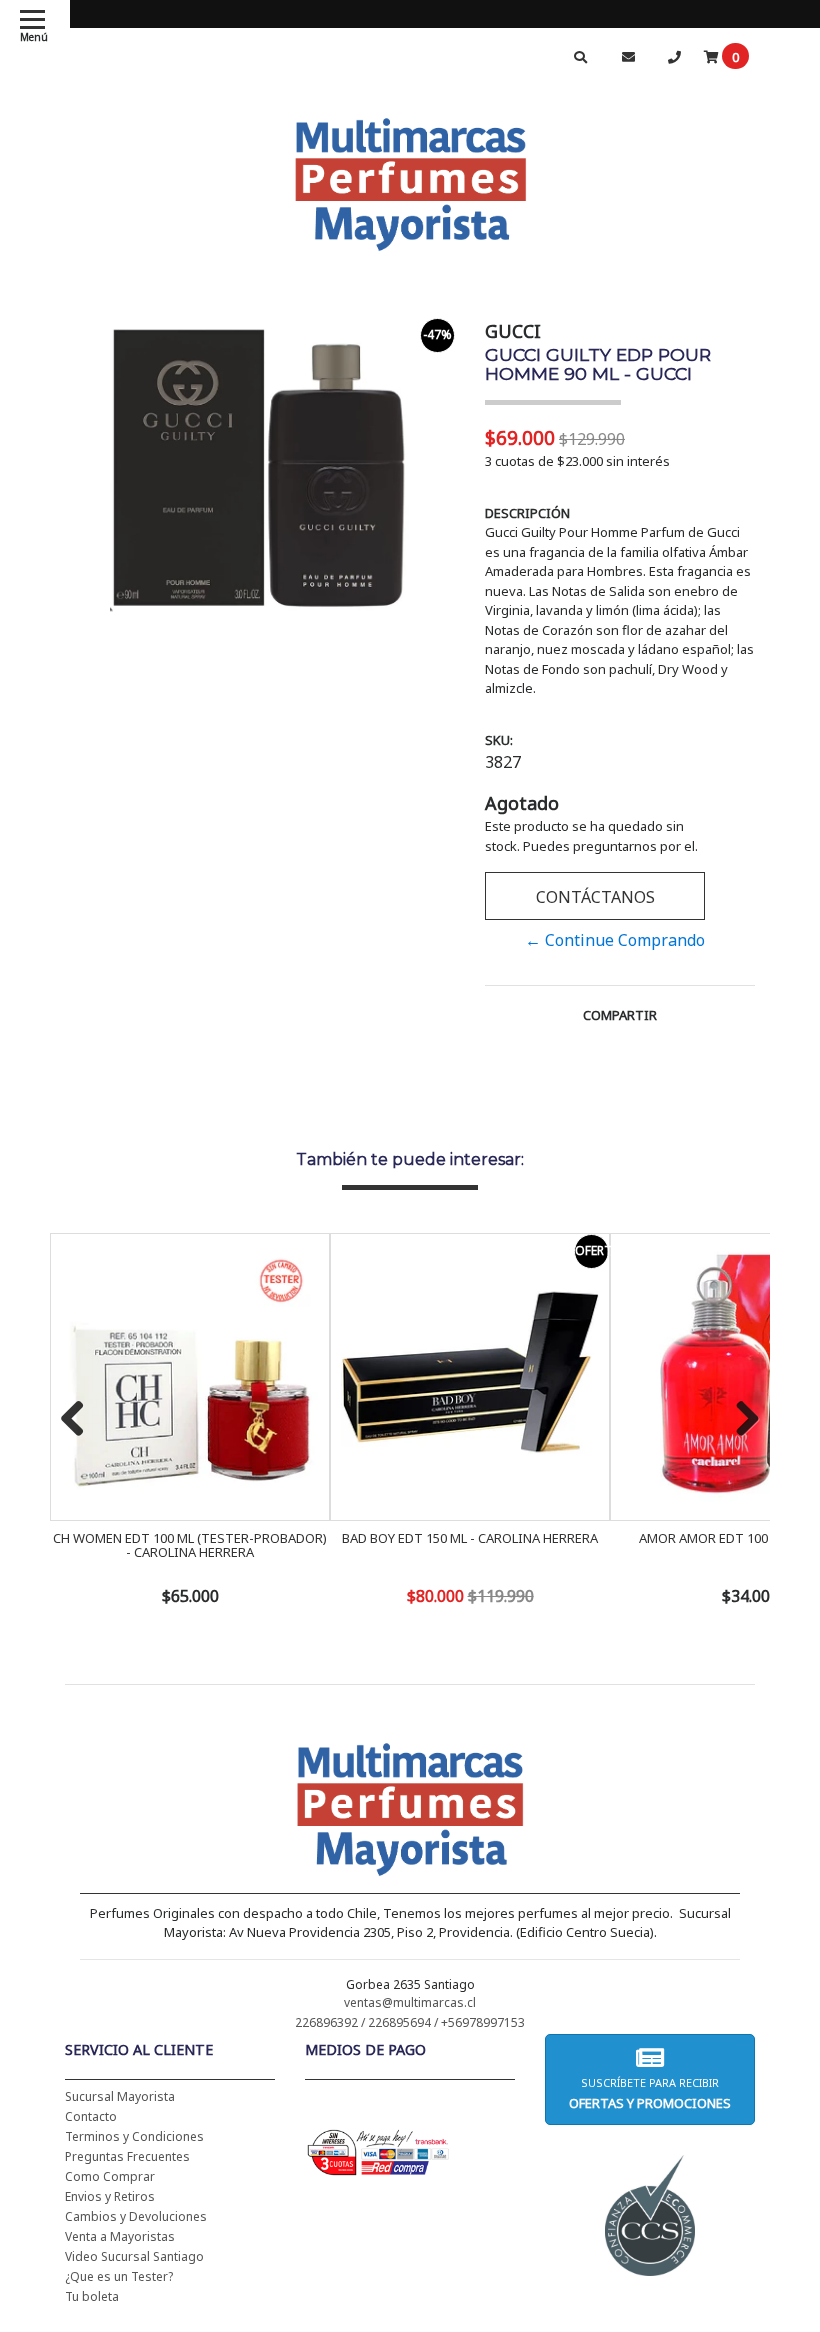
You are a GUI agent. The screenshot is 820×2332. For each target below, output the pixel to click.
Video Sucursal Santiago (134, 2256)
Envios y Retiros (110, 2196)
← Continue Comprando (615, 940)
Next (740, 1420)
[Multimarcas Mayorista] (410, 181)
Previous (80, 1420)
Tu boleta (92, 2296)
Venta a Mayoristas (120, 2236)
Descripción (527, 513)
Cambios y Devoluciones (136, 2216)
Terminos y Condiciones (134, 2136)
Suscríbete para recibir (650, 2093)
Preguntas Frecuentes (127, 2156)
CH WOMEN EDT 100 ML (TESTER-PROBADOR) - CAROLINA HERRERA (190, 1545)
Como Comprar (110, 2176)
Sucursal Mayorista (120, 2096)
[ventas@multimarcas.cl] (628, 56)
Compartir (620, 1015)
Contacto (91, 2116)
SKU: (499, 740)
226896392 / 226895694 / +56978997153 (410, 2022)
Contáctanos (595, 897)
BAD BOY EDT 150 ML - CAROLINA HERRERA (470, 1538)
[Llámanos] (674, 56)
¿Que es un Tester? (119, 2276)
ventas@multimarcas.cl (410, 2002)
